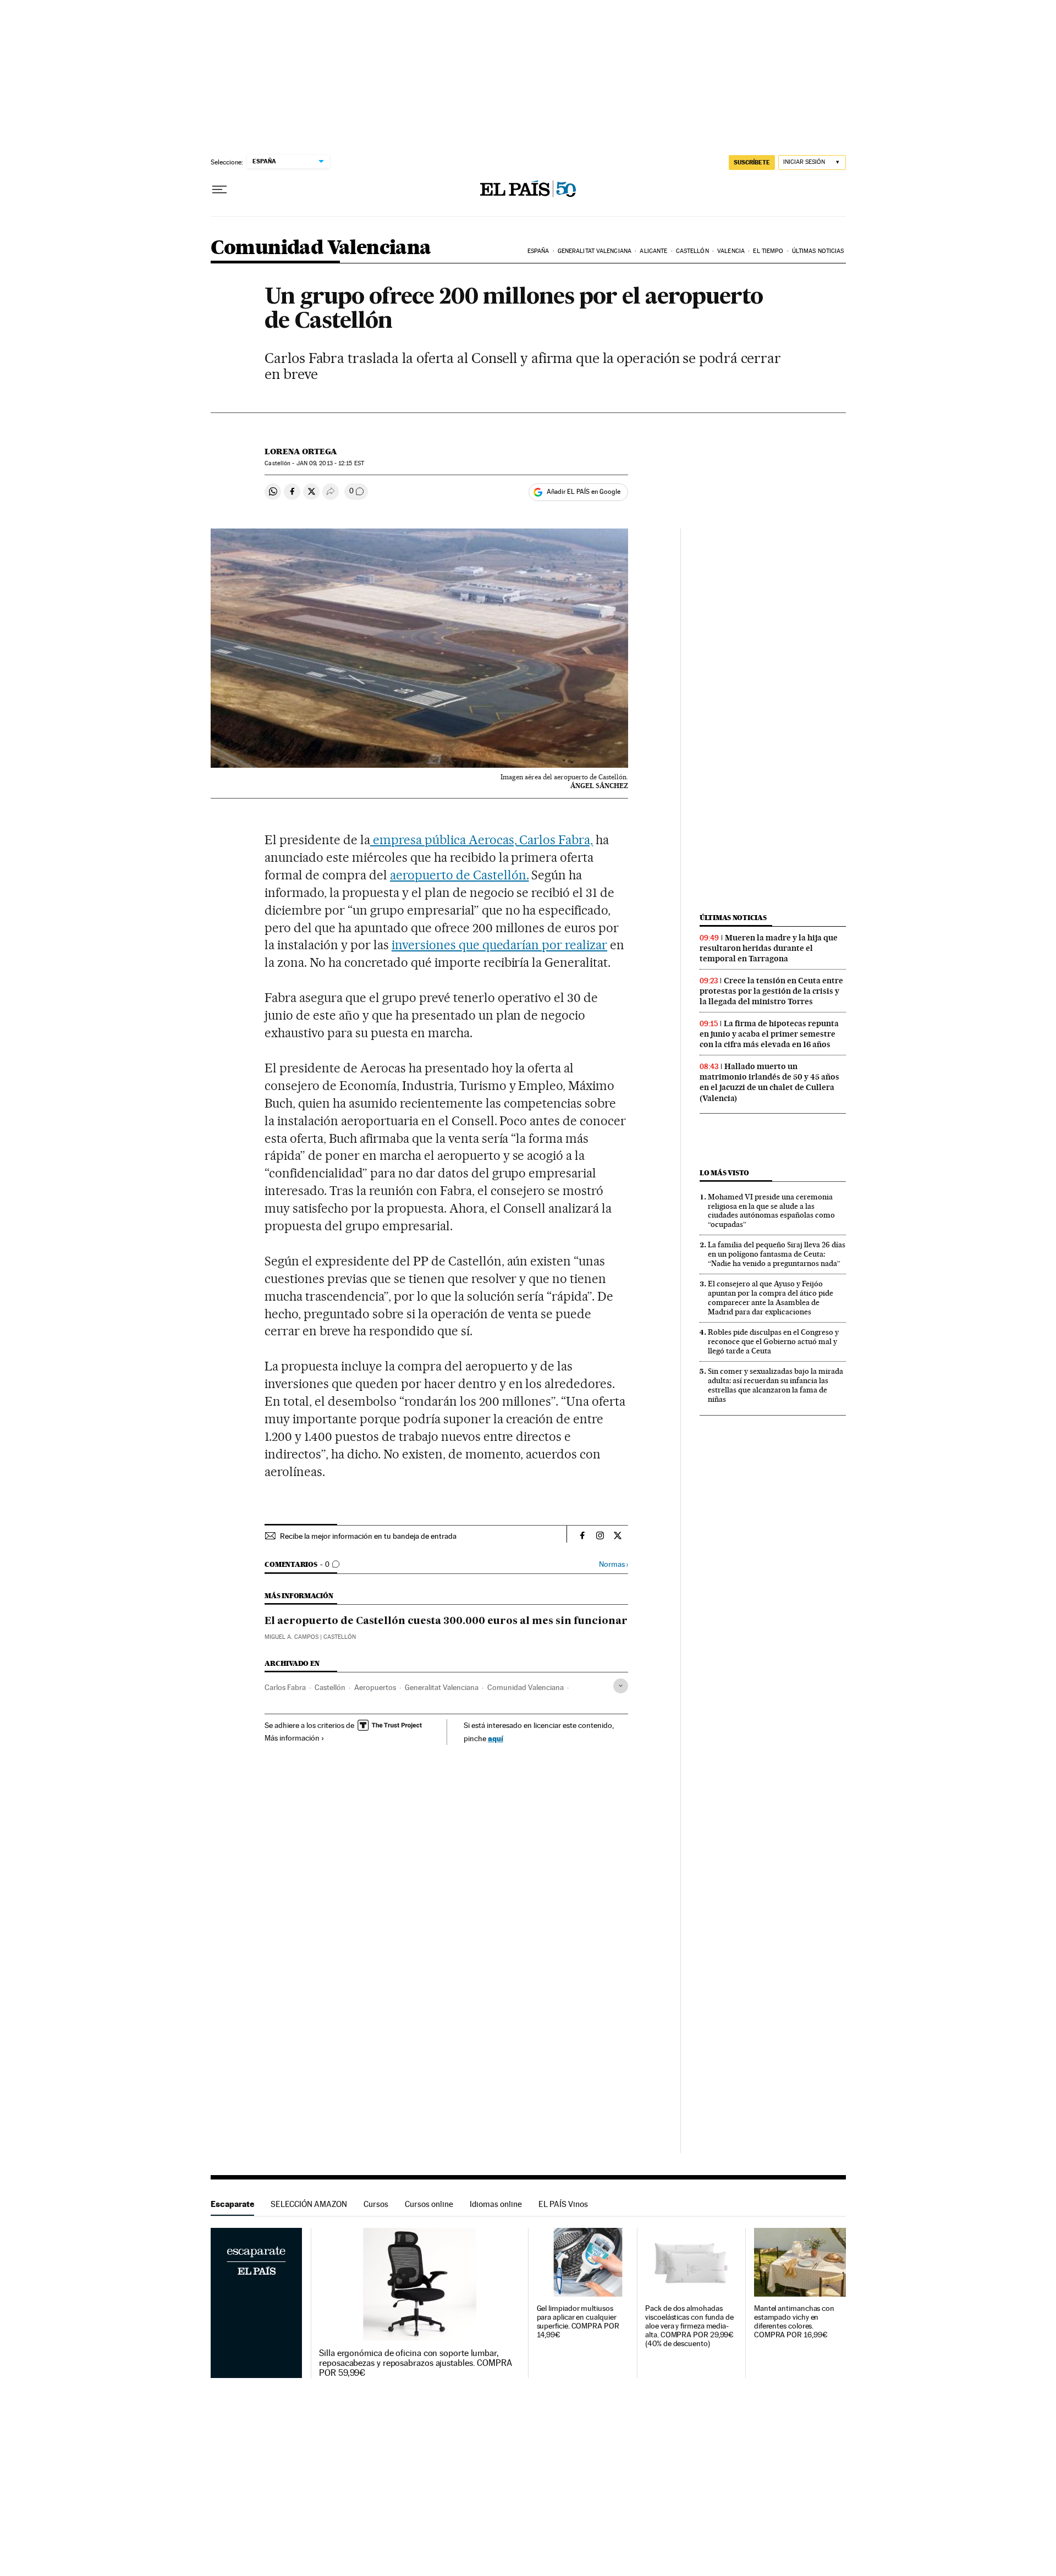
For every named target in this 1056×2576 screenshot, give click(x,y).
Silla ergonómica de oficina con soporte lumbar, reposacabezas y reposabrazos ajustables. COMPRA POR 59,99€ (416, 2363)
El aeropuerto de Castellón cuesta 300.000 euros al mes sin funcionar (446, 1621)
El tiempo (768, 251)
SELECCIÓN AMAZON (309, 2204)
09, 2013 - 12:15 (330, 463)
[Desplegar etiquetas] (621, 1686)
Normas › (614, 1564)
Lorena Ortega (301, 452)
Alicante (653, 251)
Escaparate (232, 2204)
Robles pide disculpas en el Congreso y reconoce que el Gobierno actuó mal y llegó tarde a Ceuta (773, 1341)
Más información (292, 1738)
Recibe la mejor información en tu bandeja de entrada (368, 1536)
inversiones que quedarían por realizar (499, 945)
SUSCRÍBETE (752, 162)
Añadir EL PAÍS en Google (584, 492)
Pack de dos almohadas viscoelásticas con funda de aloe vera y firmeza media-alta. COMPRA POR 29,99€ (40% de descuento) (689, 2326)
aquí (496, 1738)
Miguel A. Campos (291, 1637)
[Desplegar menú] (219, 190)
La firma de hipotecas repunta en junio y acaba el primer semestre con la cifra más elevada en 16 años (769, 1034)
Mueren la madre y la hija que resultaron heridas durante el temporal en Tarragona (769, 948)
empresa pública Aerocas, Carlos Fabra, (482, 840)
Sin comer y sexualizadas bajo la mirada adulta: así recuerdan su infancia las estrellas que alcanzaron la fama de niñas (776, 1385)
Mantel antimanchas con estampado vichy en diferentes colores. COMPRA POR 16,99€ (794, 2322)
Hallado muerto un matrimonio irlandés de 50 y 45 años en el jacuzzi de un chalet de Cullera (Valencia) (769, 1082)
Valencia (731, 251)
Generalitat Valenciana (595, 251)
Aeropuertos (375, 1687)
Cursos (376, 2204)
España (538, 251)
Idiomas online (496, 2204)
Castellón (692, 251)
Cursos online (429, 2204)
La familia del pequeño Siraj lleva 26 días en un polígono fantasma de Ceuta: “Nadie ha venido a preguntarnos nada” (777, 1254)
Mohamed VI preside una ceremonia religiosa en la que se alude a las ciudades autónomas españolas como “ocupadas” (771, 1211)
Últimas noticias (818, 251)
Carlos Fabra (285, 1687)
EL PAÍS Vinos (563, 2204)
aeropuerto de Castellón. (460, 875)
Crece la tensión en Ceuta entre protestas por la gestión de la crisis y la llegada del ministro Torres (771, 991)
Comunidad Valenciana (321, 248)
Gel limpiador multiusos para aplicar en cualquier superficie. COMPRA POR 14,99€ (578, 2322)
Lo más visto (724, 1173)
